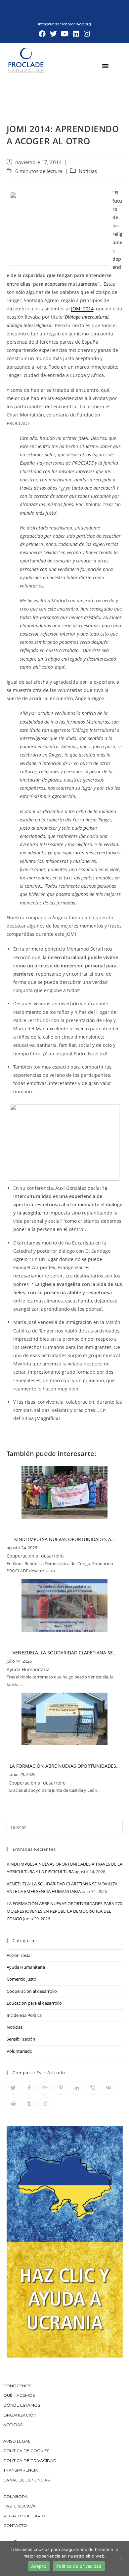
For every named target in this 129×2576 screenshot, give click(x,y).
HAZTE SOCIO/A (20, 2506)
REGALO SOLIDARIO (24, 2516)
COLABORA (16, 2496)
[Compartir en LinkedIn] (77, 2088)
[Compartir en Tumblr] (29, 2104)
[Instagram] (87, 34)
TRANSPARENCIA (21, 2470)
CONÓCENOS (17, 2386)
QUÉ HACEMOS (19, 2395)
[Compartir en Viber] (93, 2088)
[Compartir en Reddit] (13, 2104)
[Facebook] (42, 34)
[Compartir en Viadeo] (45, 2104)
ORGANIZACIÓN (20, 2415)
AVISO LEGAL (17, 2441)
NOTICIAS (13, 2425)
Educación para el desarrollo (34, 2003)
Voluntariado (20, 2051)
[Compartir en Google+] (45, 2088)
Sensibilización (21, 2039)
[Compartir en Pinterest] (61, 2088)
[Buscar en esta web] (65, 1827)
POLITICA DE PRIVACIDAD (30, 2461)
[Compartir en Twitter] (13, 2088)
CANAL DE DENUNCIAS (26, 2480)
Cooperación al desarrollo (32, 1991)
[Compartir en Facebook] (29, 2088)
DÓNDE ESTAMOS (22, 2405)
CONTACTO (15, 2525)
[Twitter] (54, 34)
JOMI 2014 (82, 309)
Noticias (88, 171)
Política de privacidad (79, 2566)
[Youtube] (64, 34)
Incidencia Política (24, 2015)
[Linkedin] (76, 34)
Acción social (19, 1955)
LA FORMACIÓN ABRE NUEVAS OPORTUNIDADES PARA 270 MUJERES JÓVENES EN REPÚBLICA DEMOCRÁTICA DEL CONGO (64, 1911)
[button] (106, 66)
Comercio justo (21, 1979)
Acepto (39, 2566)
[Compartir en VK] (108, 2088)
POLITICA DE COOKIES (26, 2451)
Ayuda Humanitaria (26, 1967)
